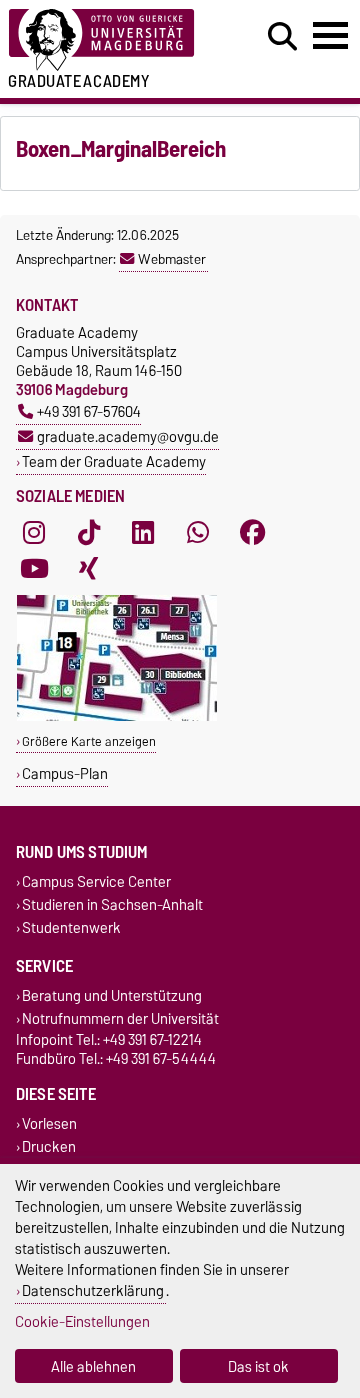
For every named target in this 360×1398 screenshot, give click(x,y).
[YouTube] (34, 568)
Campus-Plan (65, 773)
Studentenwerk (71, 928)
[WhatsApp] (198, 532)
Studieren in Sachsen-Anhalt (112, 905)
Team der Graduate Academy (114, 461)
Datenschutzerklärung (93, 1290)
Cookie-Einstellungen (82, 1321)
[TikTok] (89, 532)
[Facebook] (253, 532)
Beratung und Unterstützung (112, 995)
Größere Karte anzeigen (89, 741)
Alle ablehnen (93, 1366)
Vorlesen (49, 1123)
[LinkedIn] (143, 532)
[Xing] (89, 568)
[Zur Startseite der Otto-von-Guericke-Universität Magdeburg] (111, 40)
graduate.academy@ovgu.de (128, 436)
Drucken (49, 1147)
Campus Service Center (96, 881)
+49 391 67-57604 (89, 411)
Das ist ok (258, 1366)
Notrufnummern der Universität (120, 1018)
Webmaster (172, 259)
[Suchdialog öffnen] (282, 37)
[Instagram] (34, 532)
